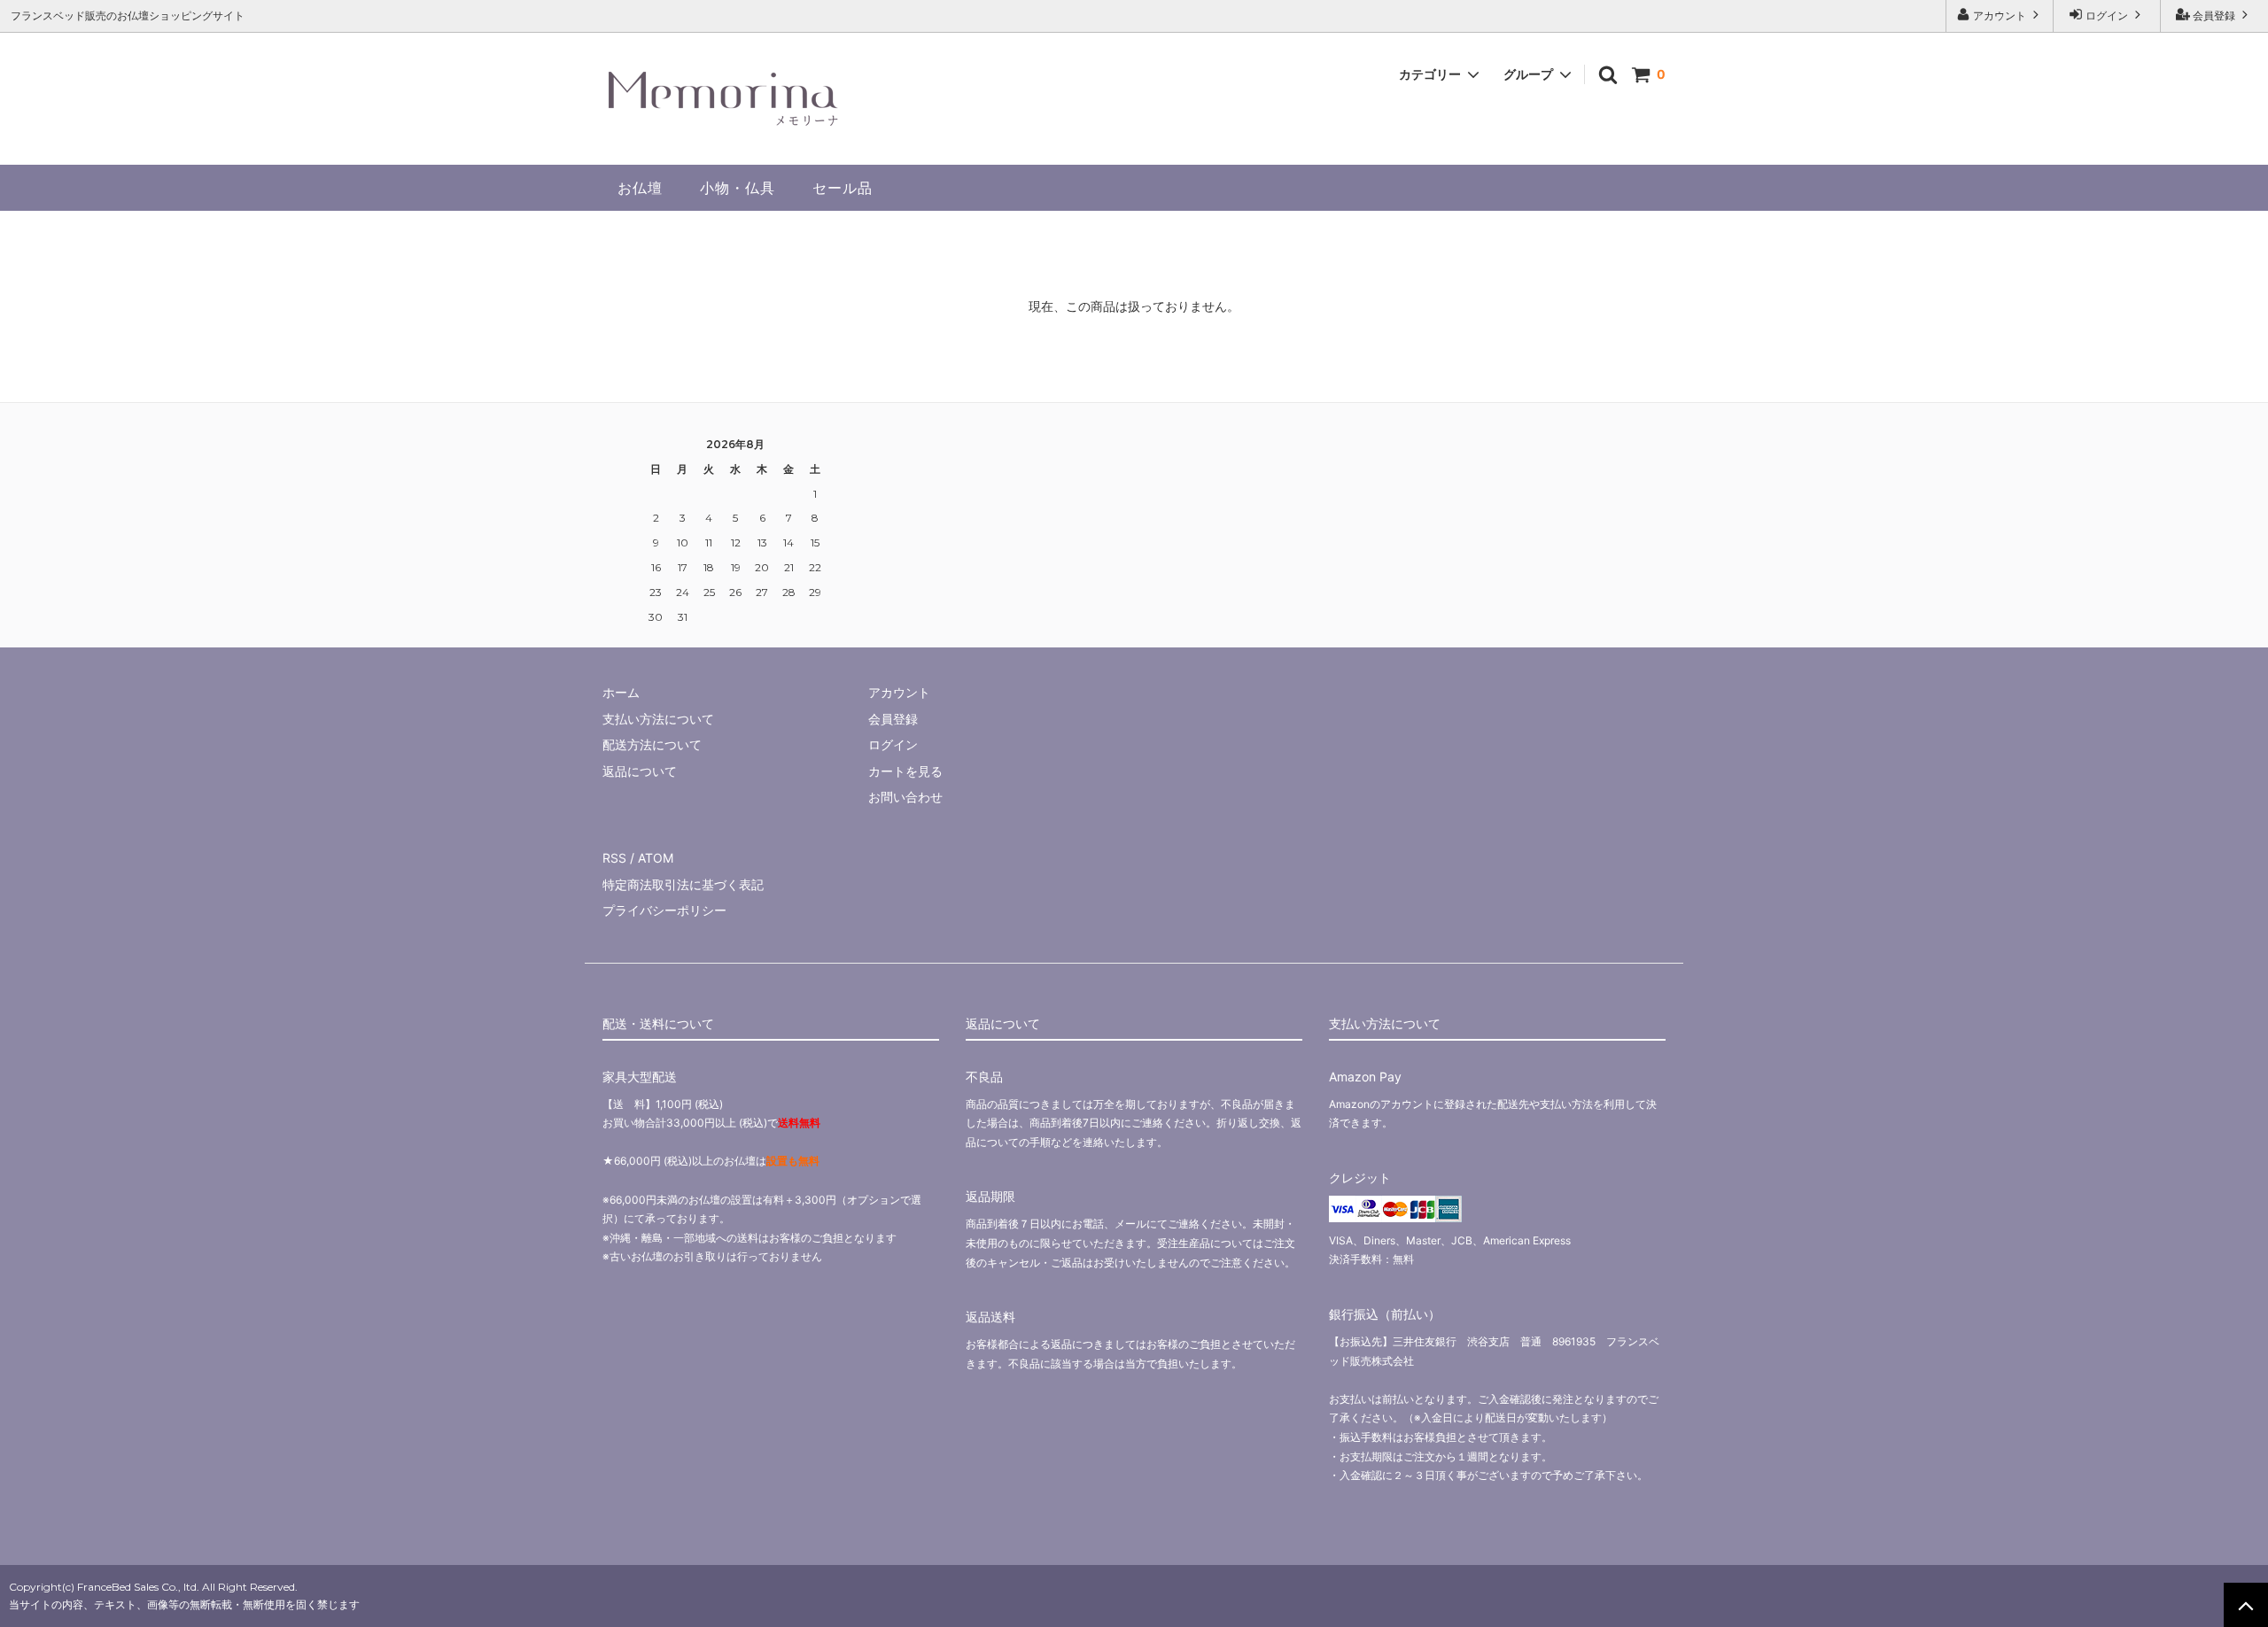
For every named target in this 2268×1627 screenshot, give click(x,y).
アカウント (2000, 15)
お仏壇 (640, 188)
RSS (614, 858)
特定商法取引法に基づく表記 (683, 884)
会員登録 (2214, 15)
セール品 (843, 188)
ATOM (656, 858)
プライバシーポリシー (664, 910)
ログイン (2107, 15)
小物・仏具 (738, 188)
